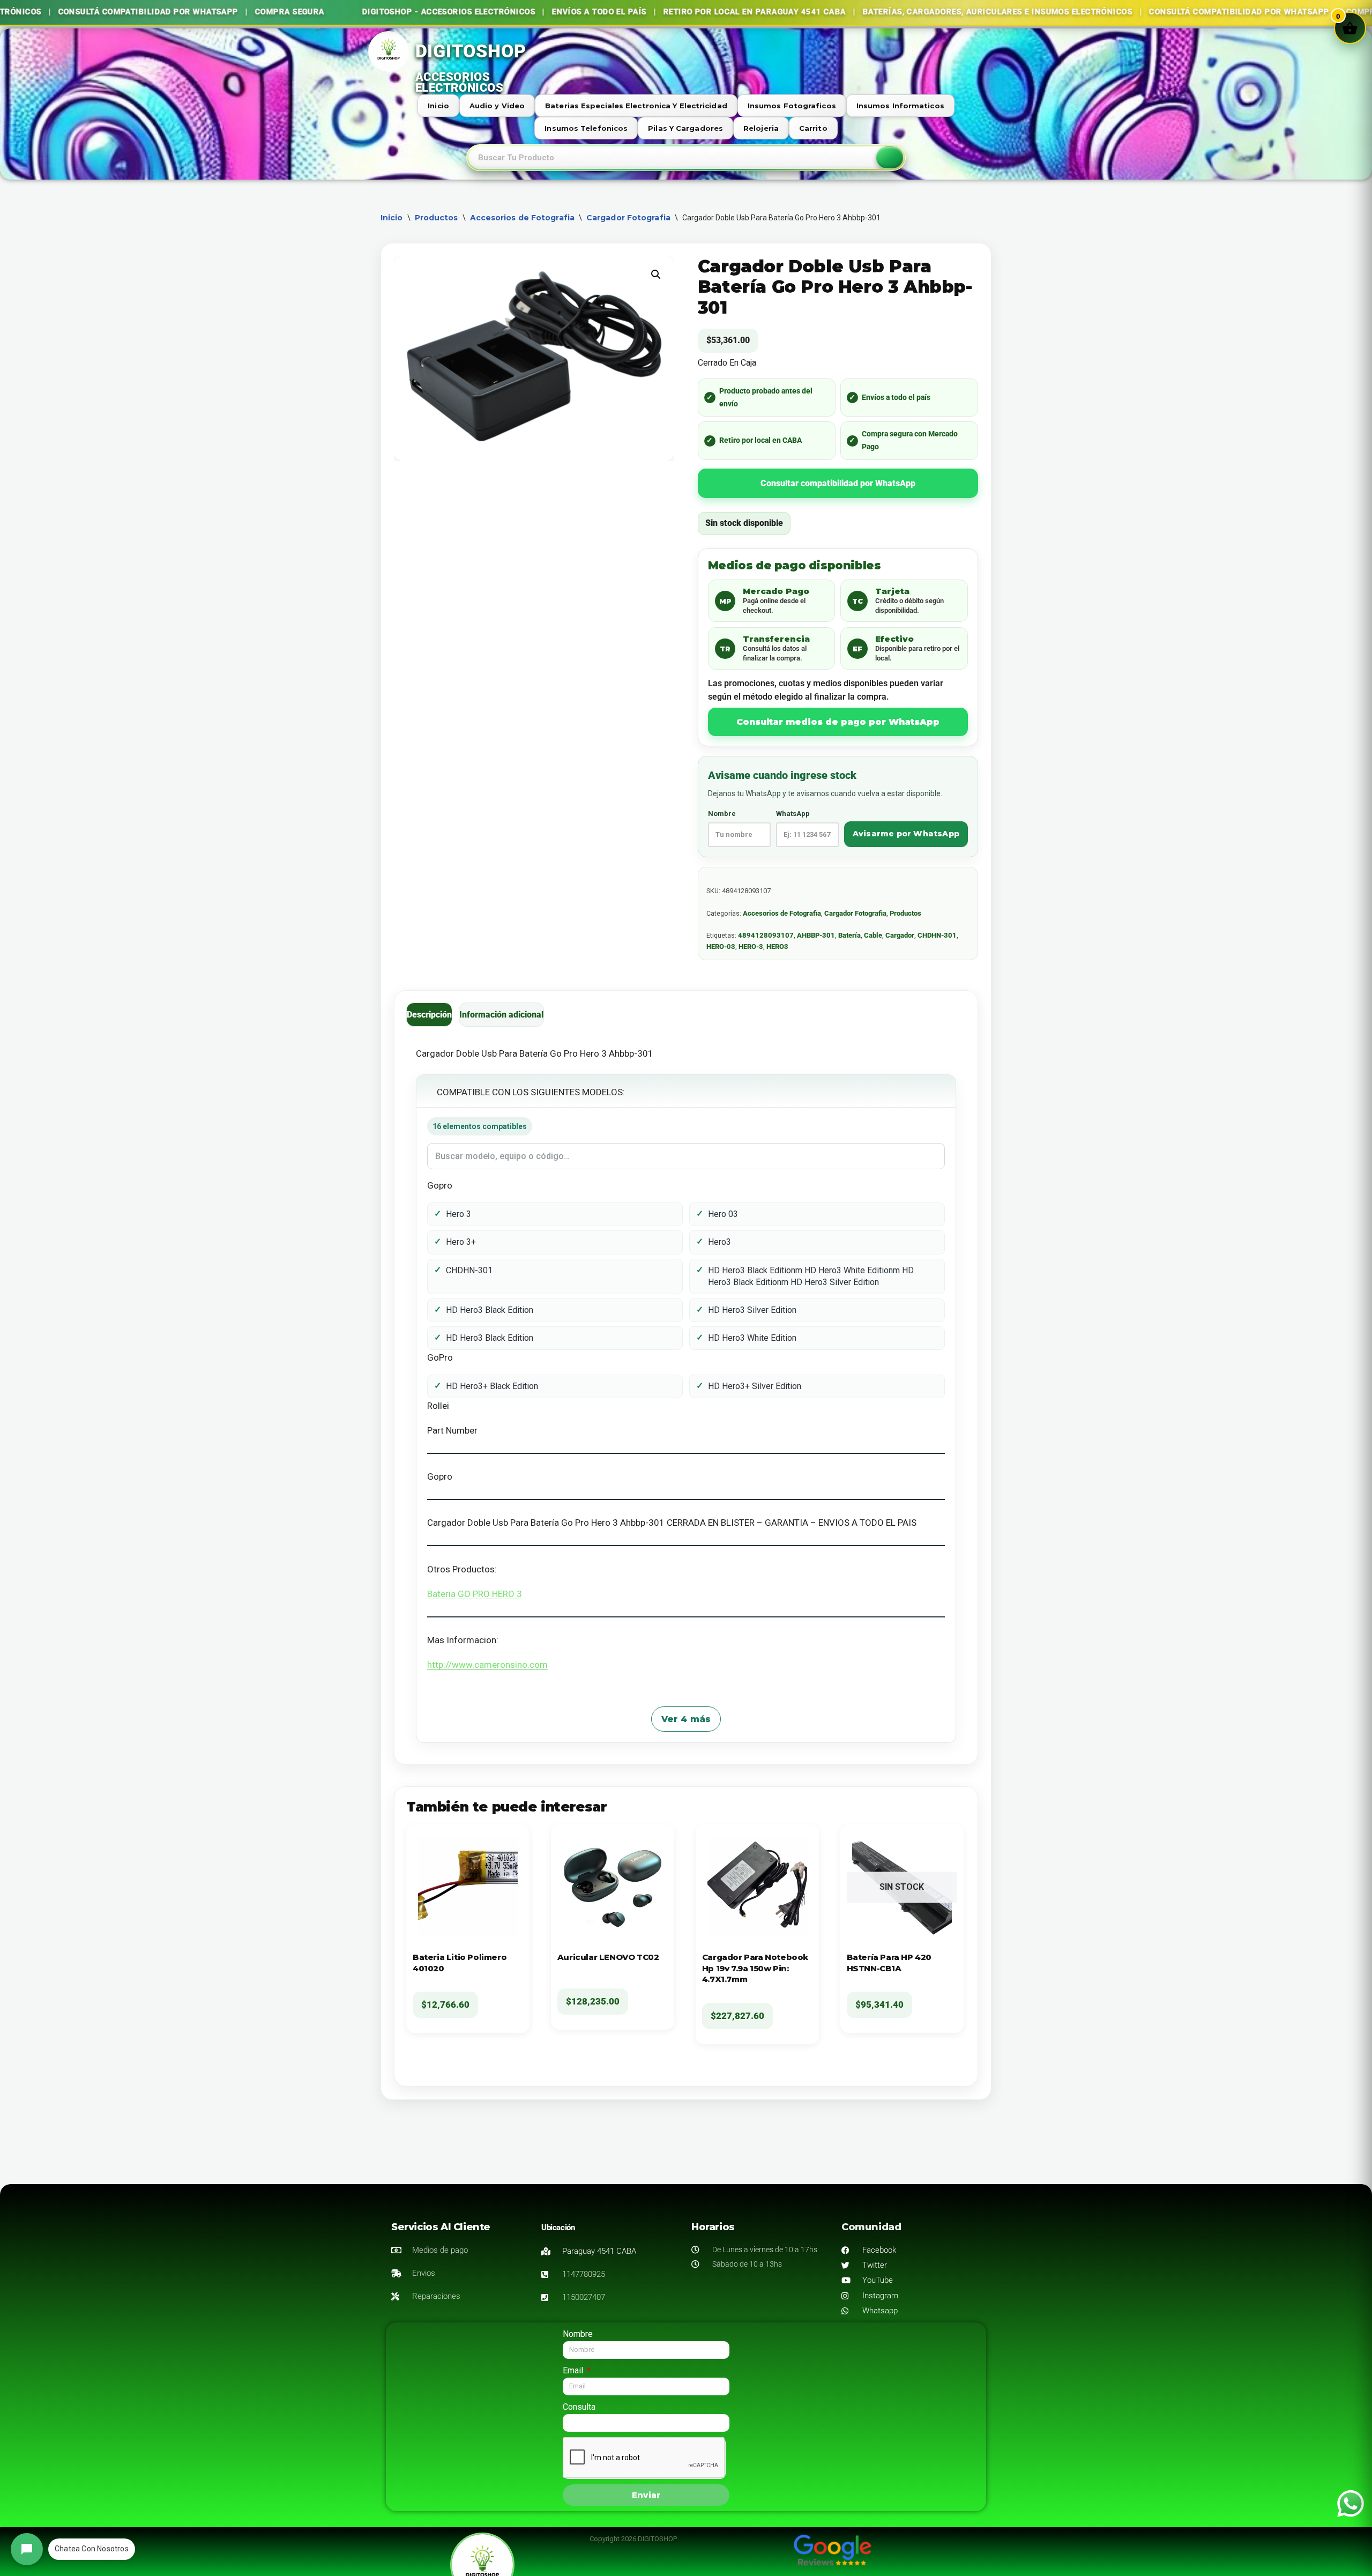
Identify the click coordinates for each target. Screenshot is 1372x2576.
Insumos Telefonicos (586, 128)
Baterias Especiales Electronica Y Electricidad (636, 106)
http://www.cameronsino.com (487, 1665)
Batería (849, 935)
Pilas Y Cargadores (685, 128)
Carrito (813, 128)
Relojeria (761, 128)
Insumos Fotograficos (792, 106)
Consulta (579, 2407)
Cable (873, 935)
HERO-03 (721, 946)
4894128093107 (766, 935)
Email (574, 2370)
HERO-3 (751, 946)
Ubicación (558, 2228)
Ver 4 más (686, 1719)
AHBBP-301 (816, 935)
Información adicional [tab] (501, 1015)
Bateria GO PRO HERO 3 (475, 1594)
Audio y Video (497, 106)
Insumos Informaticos (900, 106)
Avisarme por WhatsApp (906, 834)
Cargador (900, 935)
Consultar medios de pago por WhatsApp (838, 722)
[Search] (890, 158)
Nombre (722, 814)
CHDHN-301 (937, 935)
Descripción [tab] (429, 1015)
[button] (656, 274)
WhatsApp (793, 814)
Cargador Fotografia (628, 218)
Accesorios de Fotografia (522, 218)
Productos (437, 218)
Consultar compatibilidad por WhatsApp (838, 483)
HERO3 (777, 946)
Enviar (646, 2495)
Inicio (438, 106)
